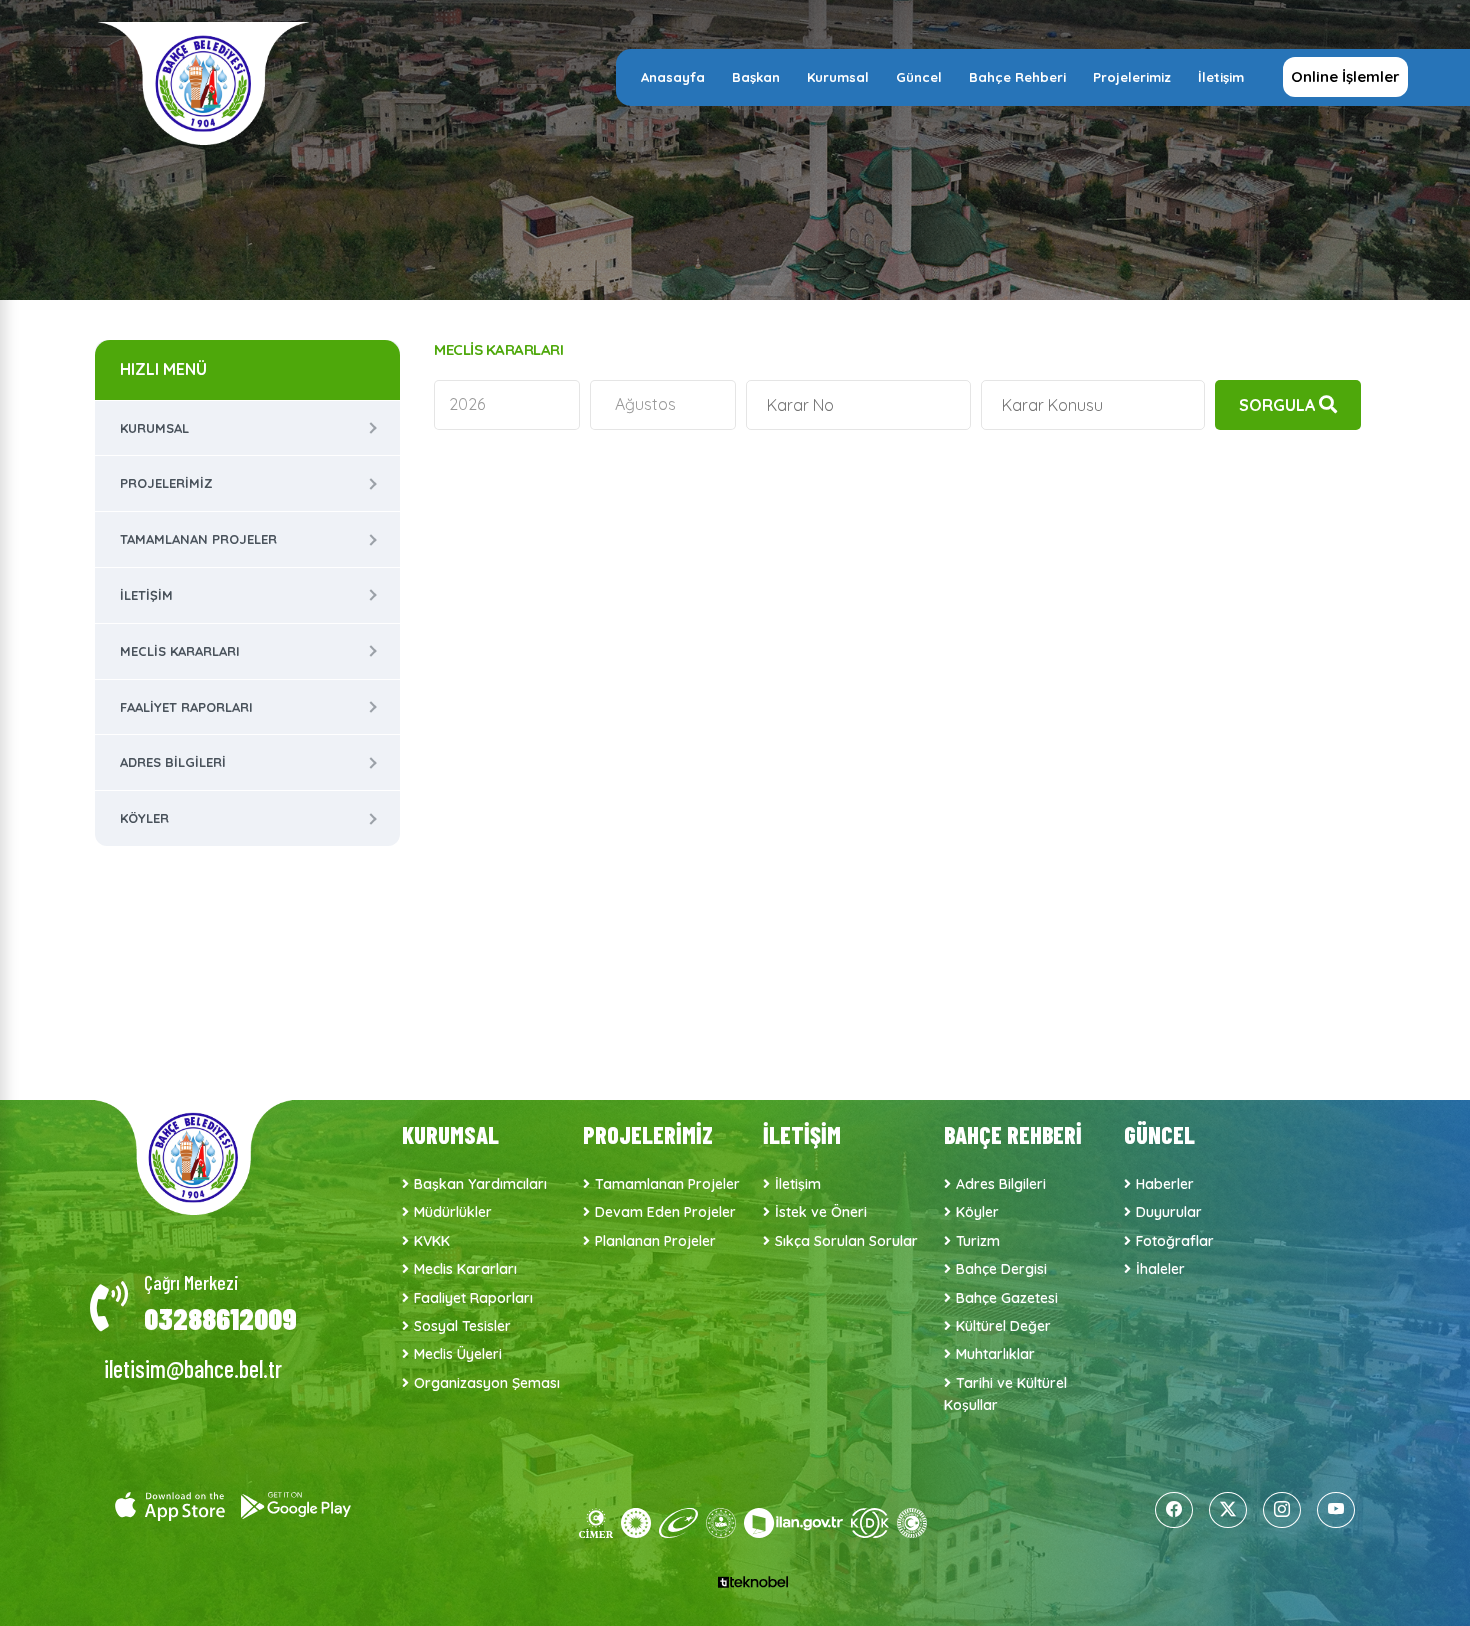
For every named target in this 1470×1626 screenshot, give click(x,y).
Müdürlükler (453, 1212)
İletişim (1221, 77)
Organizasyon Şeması (487, 1383)
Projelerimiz (1132, 77)
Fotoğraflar (1175, 1241)
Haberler (1165, 1184)
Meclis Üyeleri (458, 1354)
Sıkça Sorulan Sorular (846, 1241)
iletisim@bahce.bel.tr (193, 1368)
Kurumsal (838, 77)
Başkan (756, 77)
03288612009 (220, 1318)
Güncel (919, 77)
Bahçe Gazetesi (1007, 1298)
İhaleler (1160, 1269)
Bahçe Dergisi (1001, 1269)
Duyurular (1169, 1212)
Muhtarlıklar (995, 1354)
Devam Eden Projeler (665, 1212)
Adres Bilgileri (173, 762)
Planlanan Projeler (655, 1241)
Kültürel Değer (1003, 1326)
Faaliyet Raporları (186, 707)
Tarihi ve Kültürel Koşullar (1005, 1394)
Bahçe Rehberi (1017, 77)
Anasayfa (673, 77)
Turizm (978, 1241)
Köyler (144, 818)
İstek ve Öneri (821, 1212)
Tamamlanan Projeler (198, 539)
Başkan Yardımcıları (480, 1184)
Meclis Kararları (180, 651)
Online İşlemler (1345, 76)
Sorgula (1279, 405)
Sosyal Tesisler (462, 1326)
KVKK (432, 1241)
